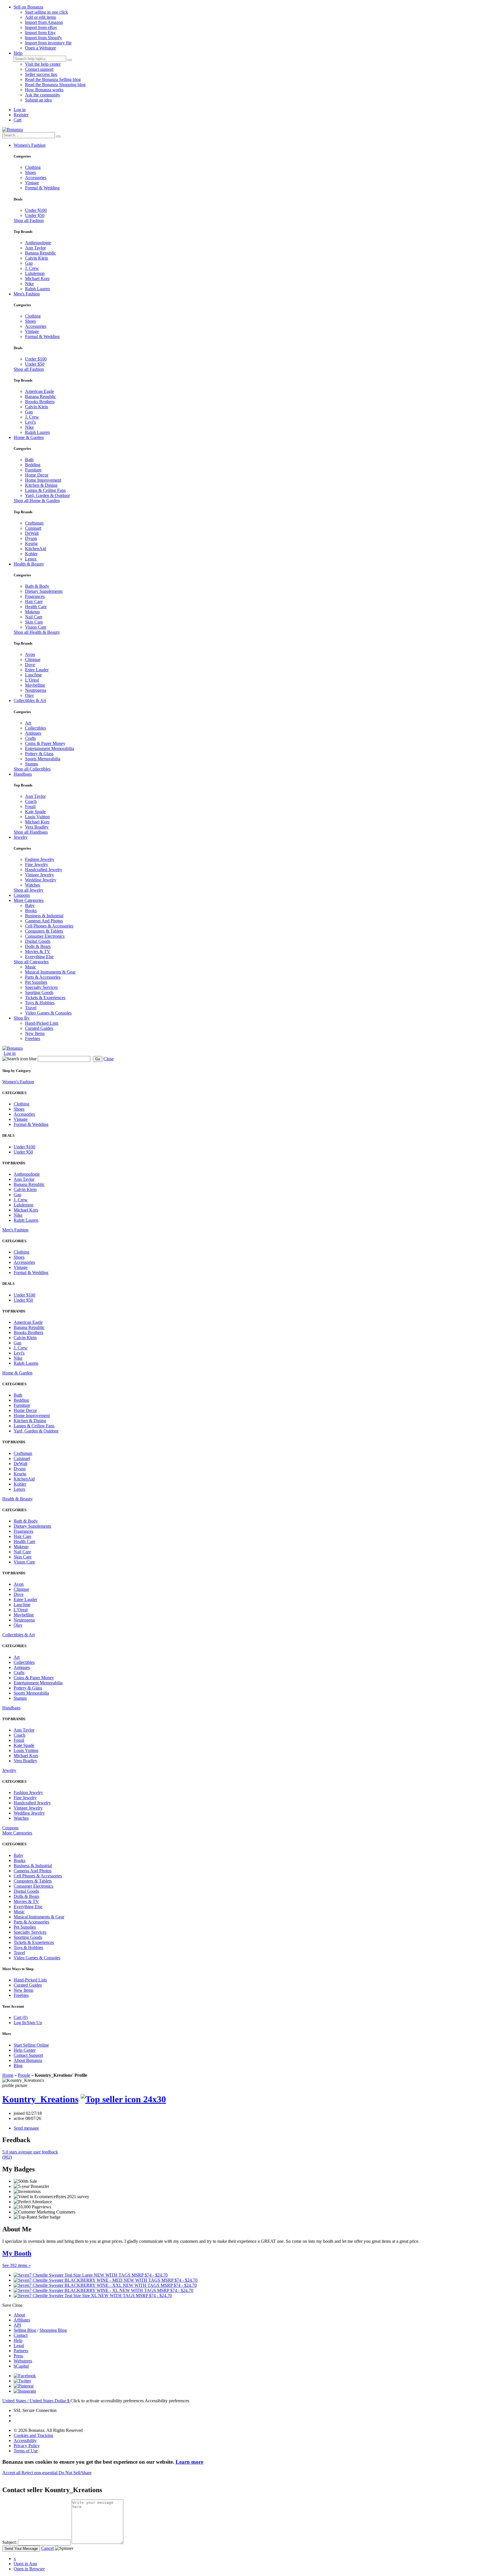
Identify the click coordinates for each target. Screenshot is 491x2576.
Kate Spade (35, 812)
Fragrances (35, 596)
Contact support (39, 69)
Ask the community (43, 95)
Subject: (10, 2542)
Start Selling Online (31, 2045)
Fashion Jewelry (40, 859)
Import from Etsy (40, 33)
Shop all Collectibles (32, 769)
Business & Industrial (44, 916)
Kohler (31, 554)
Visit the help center (43, 64)
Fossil (30, 806)
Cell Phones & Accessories (49, 926)
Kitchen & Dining (41, 485)
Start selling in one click (46, 12)
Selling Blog (25, 2330)
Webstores (23, 2361)
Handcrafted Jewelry (44, 870)
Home (8, 2075)
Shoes (30, 172)
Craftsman (34, 523)
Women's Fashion (30, 145)
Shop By (22, 1018)
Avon (30, 654)
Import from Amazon (44, 22)
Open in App (25, 2564)
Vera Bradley (37, 827)
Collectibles (36, 728)
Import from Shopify (43, 38)
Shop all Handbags (31, 832)
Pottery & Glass (39, 754)
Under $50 (35, 215)
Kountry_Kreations (40, 2099)
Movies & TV (38, 951)
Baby (30, 905)
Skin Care (34, 622)
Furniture (33, 470)
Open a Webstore (40, 48)
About (19, 2315)
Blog (18, 2065)
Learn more (189, 2462)
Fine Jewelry (37, 864)
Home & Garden (29, 437)
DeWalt (32, 533)
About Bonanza (28, 2060)
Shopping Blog (53, 2330)
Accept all (12, 2473)
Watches (33, 885)
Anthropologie (38, 243)
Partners (21, 2351)
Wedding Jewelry (41, 880)
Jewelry (21, 837)
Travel (31, 1008)
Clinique (33, 659)
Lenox (31, 559)
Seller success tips (41, 74)
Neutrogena (36, 690)
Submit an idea (38, 100)
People (24, 2075)
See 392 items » (16, 2265)
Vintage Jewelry (39, 875)
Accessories (36, 178)
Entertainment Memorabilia (49, 748)
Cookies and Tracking (33, 2435)
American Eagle (39, 391)
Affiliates (22, 2320)
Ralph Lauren (37, 289)
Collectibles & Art (30, 700)
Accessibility (25, 2441)
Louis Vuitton (37, 817)
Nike (29, 284)
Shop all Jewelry (29, 890)
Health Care (36, 607)
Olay (29, 695)
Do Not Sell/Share (75, 2473)
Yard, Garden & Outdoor (47, 495)
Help (18, 53)
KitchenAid (36, 549)
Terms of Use (26, 2451)
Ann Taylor (35, 248)
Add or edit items (40, 17)
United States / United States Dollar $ (36, 2401)
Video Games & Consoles (48, 1013)
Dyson (31, 538)
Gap (29, 263)
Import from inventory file (48, 43)
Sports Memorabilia (43, 759)
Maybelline (35, 685)
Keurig (31, 543)
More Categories (29, 900)
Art (28, 723)
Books (31, 911)
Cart (17, 120)
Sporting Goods (39, 992)
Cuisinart (33, 528)
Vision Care (36, 627)
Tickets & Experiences (45, 998)
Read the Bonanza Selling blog (53, 79)
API (17, 2325)
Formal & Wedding (42, 188)
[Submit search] (70, 60)
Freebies (33, 1039)
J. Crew (32, 268)
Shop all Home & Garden (37, 501)
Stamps (32, 764)
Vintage (32, 183)
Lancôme (33, 675)
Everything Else (39, 957)
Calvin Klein (37, 258)
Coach (31, 801)
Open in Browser (29, 2569)
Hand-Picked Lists (42, 1023)
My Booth (17, 2253)
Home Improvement (43, 480)
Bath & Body (37, 586)
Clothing (33, 167)
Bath (29, 460)
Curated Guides (39, 1028)
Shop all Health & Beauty (37, 632)
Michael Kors (37, 278)
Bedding (33, 465)
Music (31, 967)
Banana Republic (40, 253)
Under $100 (36, 210)
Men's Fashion (27, 294)
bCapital (21, 2366)
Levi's (30, 422)
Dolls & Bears (38, 946)
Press (18, 2356)
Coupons (22, 895)
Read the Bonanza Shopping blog (55, 85)
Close (109, 1059)
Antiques (33, 733)
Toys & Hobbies (40, 1003)
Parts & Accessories (43, 977)
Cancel (47, 2548)
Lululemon (35, 273)
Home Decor (37, 475)
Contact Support (28, 2055)
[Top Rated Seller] (123, 2099)
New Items (35, 1033)
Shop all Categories (31, 962)
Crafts (30, 738)
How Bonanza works (44, 90)
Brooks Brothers (40, 402)
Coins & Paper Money (45, 743)
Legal (19, 2346)
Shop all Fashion (29, 220)
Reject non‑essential (40, 2473)
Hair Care (34, 601)
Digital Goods (38, 941)
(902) (30, 2154)
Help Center (25, 2050)
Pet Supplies (36, 982)
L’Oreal (32, 680)
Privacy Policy (27, 2446)
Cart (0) (21, 2017)
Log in (20, 110)
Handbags (23, 774)
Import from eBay (41, 27)
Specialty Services (41, 987)
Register (21, 115)
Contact (21, 2335)
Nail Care (34, 617)
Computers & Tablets (44, 931)
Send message (26, 2128)
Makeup (32, 612)
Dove (30, 665)
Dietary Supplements (44, 591)
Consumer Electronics (45, 936)
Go (98, 1059)
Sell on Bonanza (28, 7)
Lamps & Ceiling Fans (45, 490)
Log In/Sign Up (28, 2023)
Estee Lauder (37, 670)
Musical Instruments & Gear (50, 972)
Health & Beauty (29, 564)
